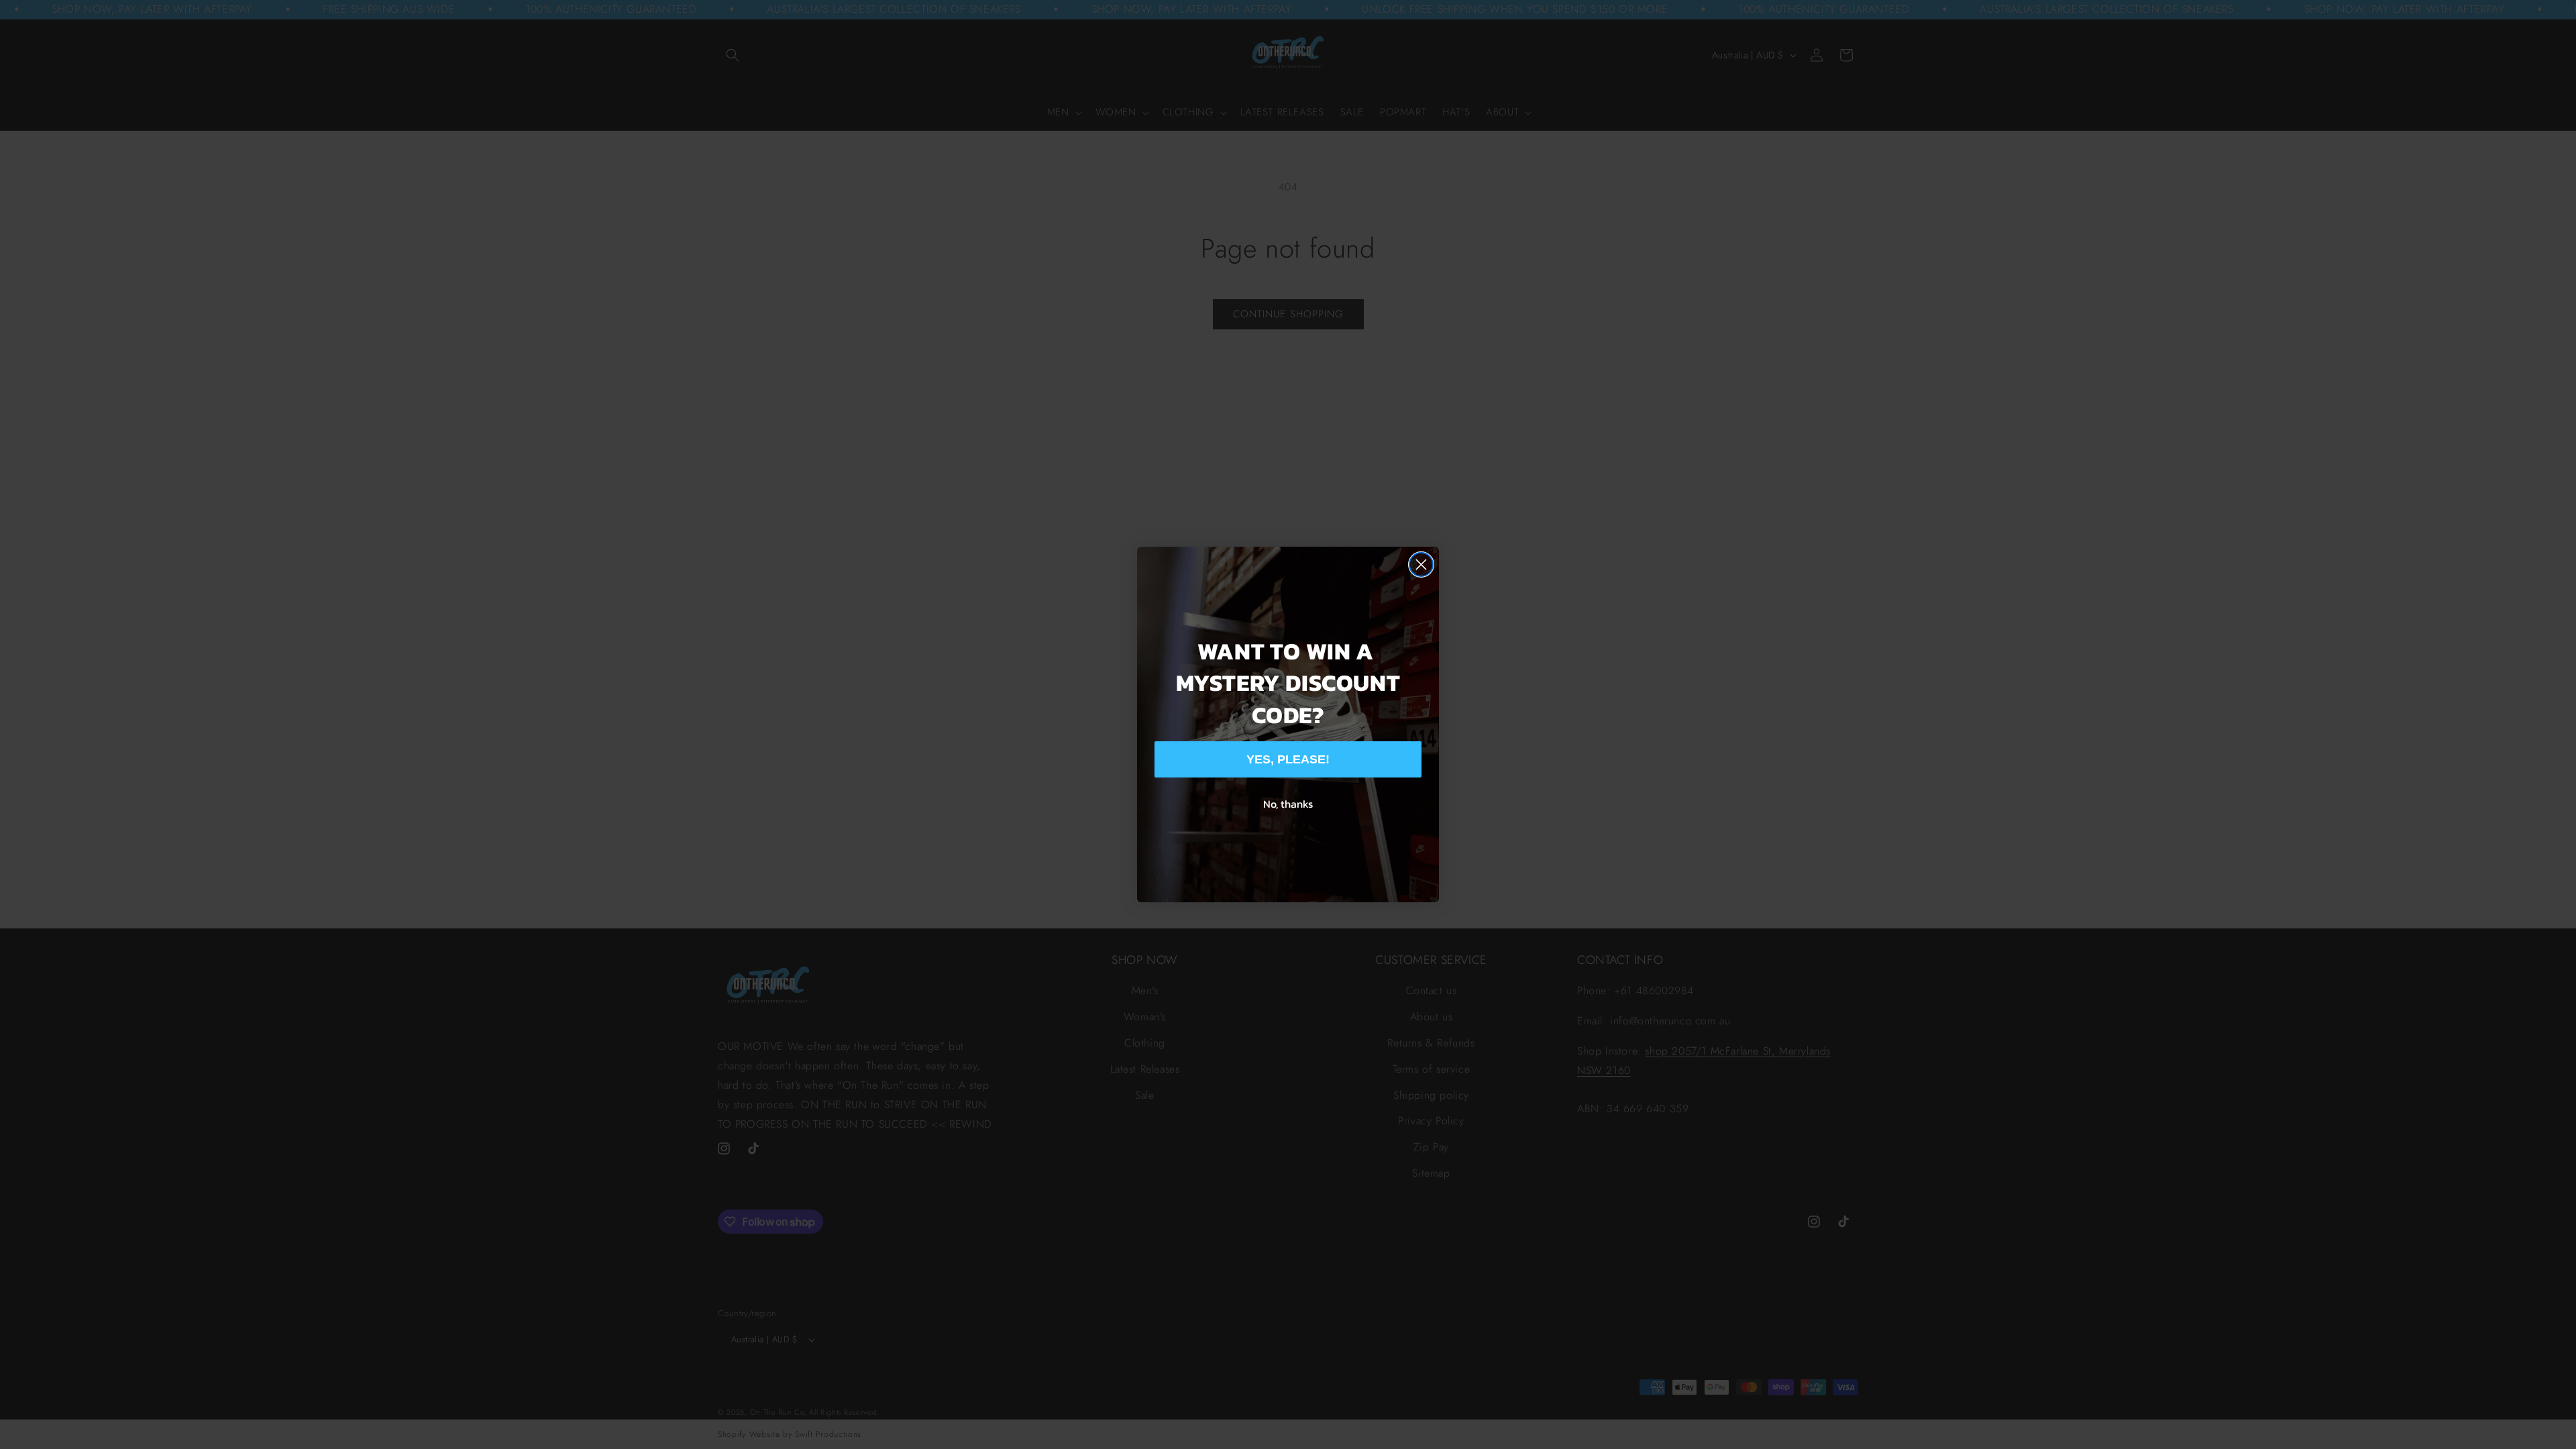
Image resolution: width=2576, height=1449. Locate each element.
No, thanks (1288, 804)
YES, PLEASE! (1288, 759)
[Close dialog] (1421, 565)
